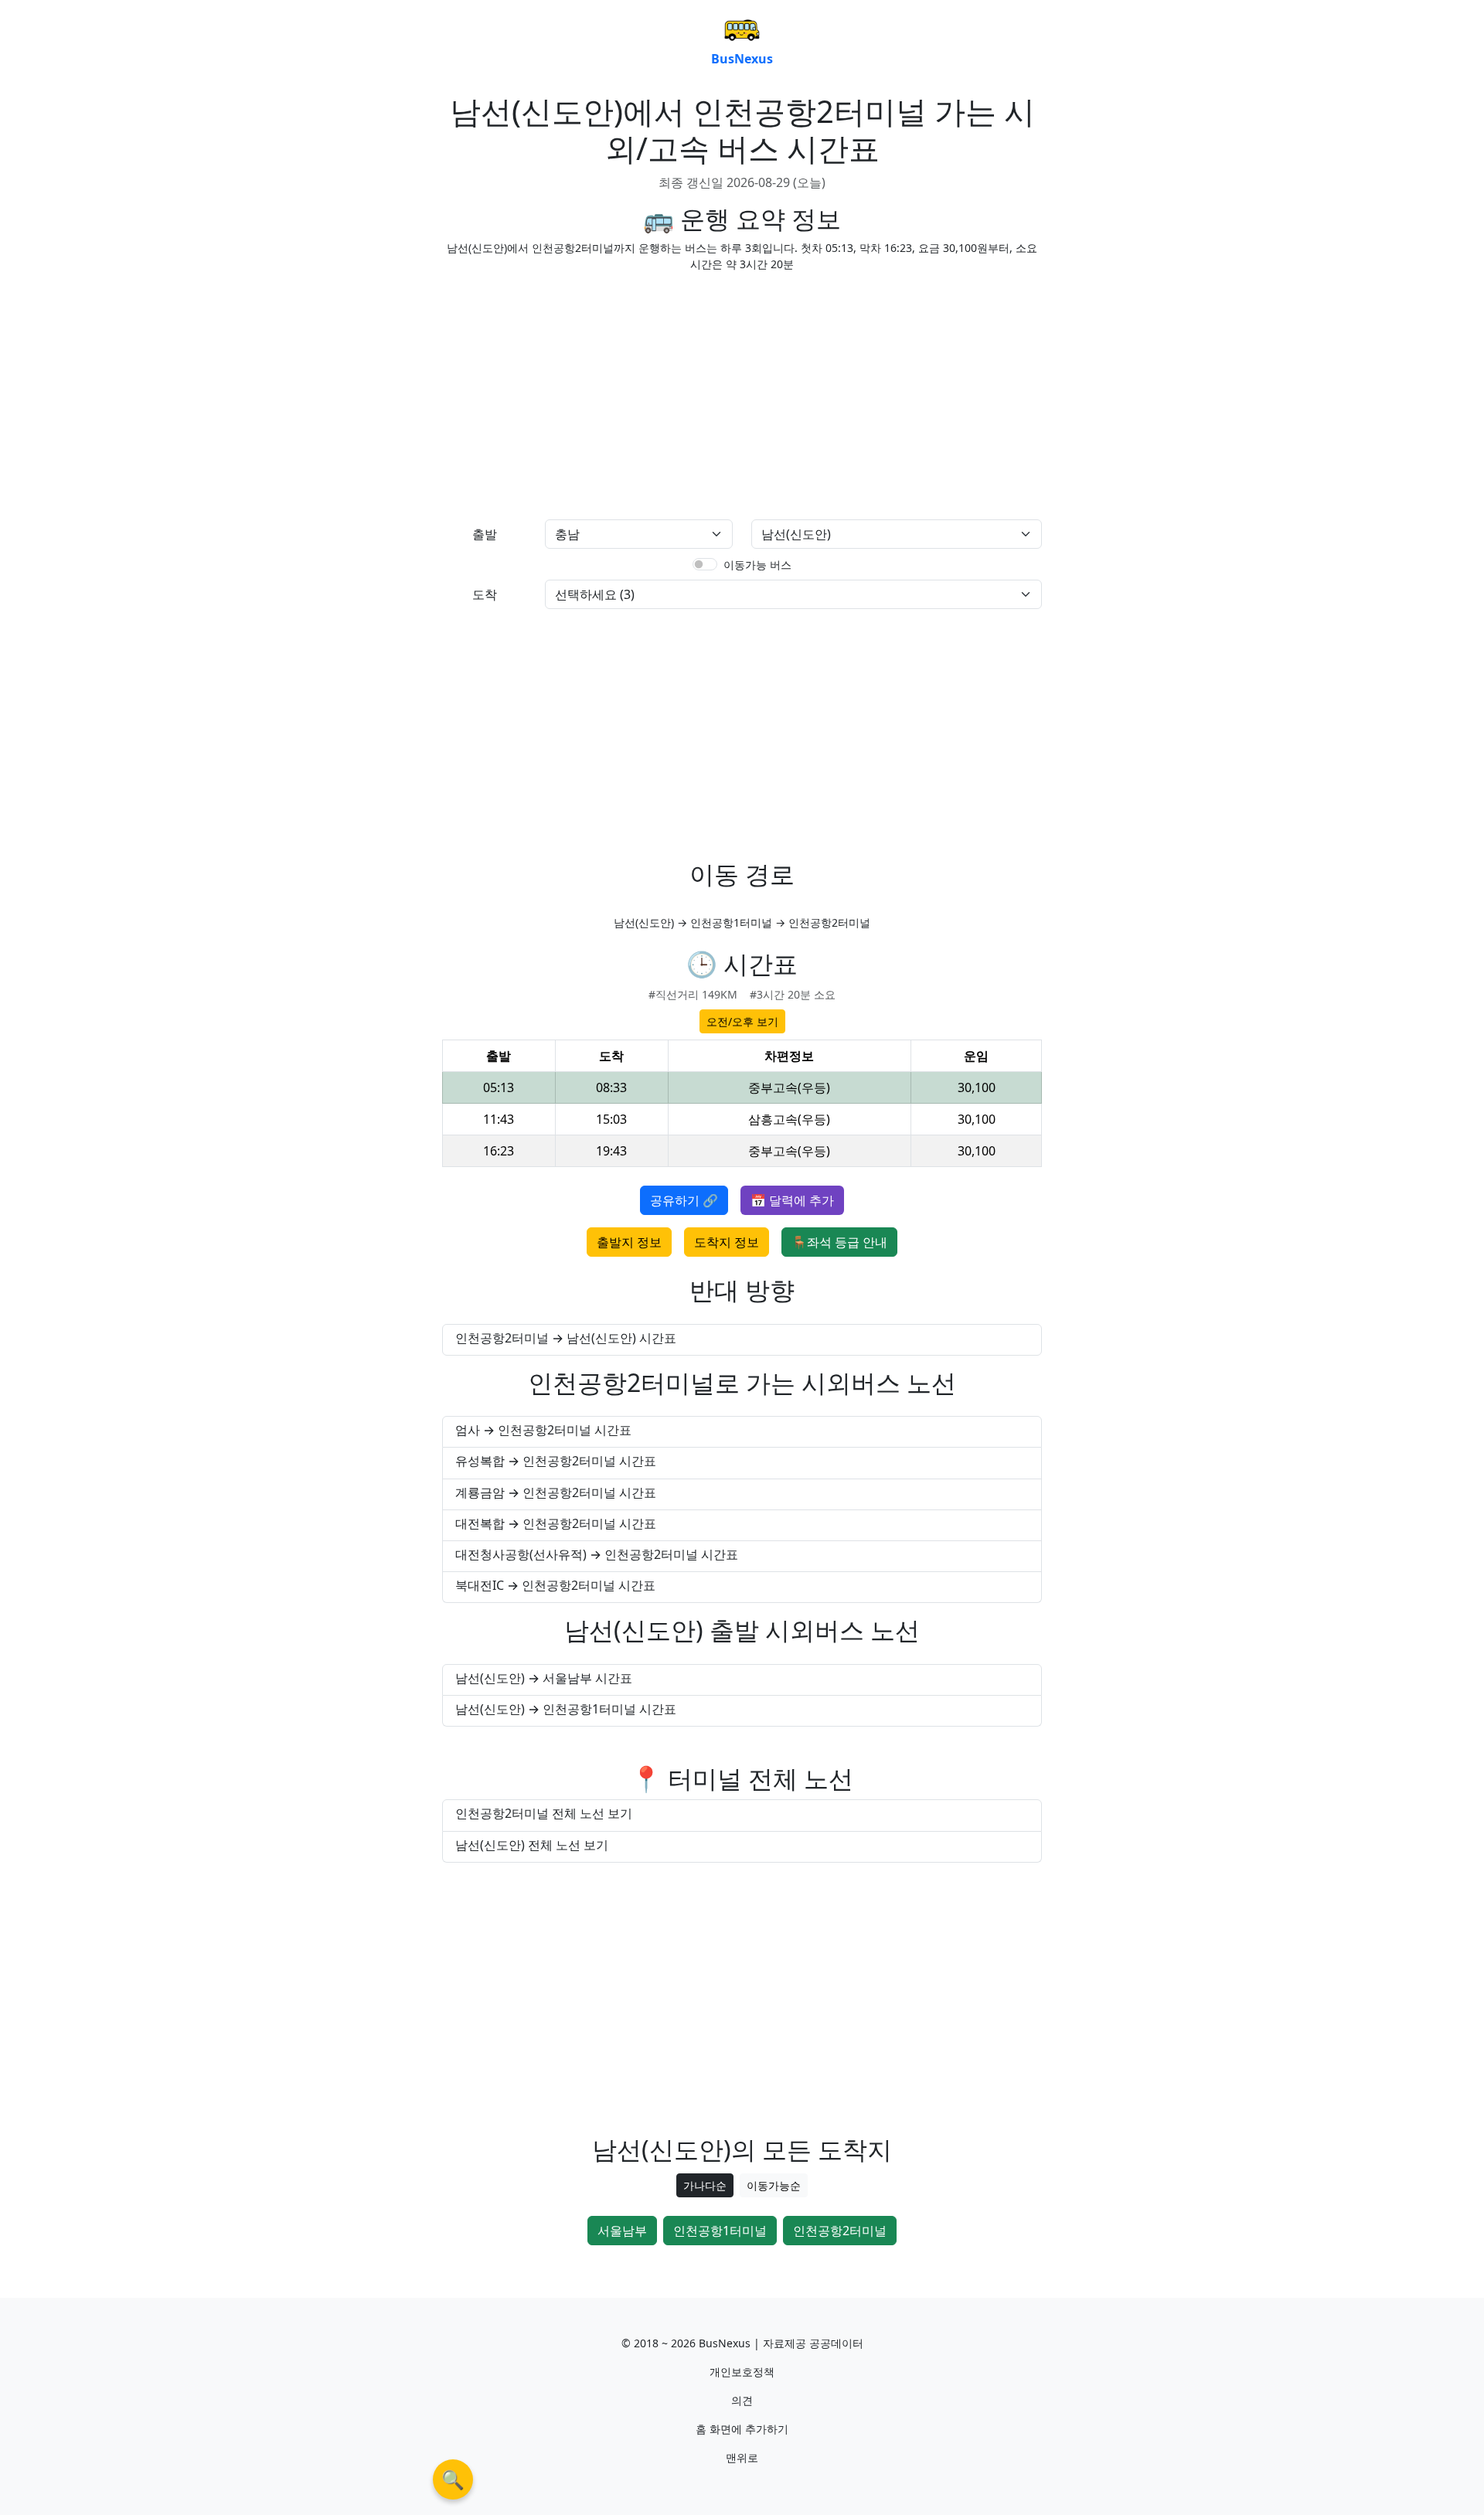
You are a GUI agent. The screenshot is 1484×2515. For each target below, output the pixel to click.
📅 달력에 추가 (792, 1200)
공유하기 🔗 (684, 1200)
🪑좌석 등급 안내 (839, 1242)
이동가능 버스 (757, 565)
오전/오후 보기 (742, 1021)
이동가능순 (774, 2185)
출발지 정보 (629, 1242)
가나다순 (705, 2185)
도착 (485, 594)
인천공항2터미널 (840, 2231)
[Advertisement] (587, 393)
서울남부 (622, 2231)
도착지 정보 (727, 1242)
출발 (485, 534)
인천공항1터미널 (720, 2231)
